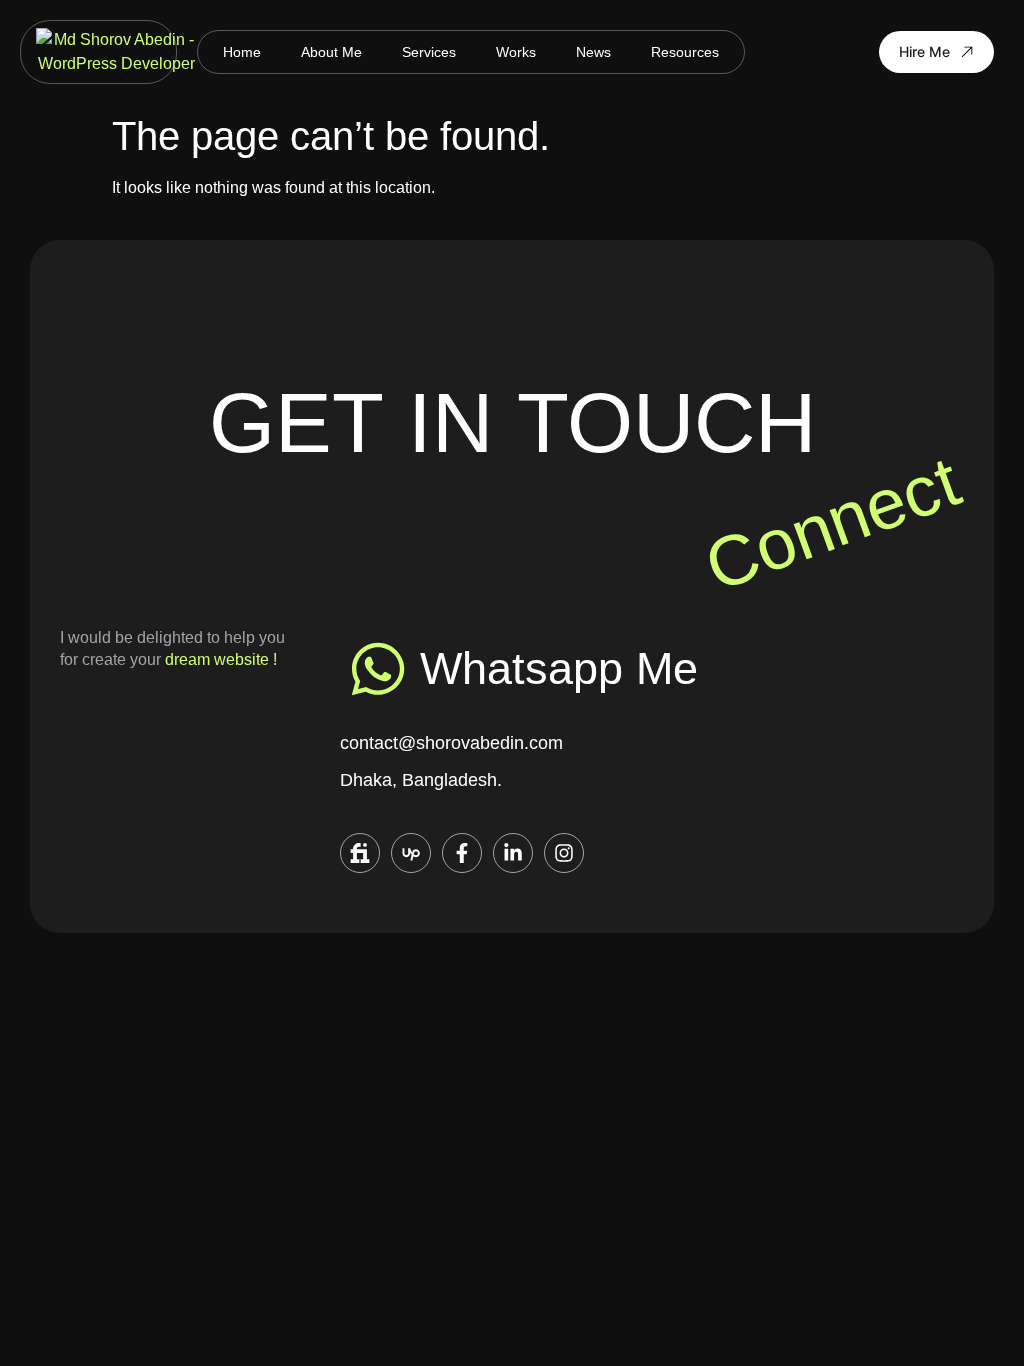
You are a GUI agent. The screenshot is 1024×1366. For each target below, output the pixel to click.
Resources (685, 52)
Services (429, 52)
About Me (331, 52)
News (593, 52)
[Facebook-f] (462, 853)
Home (242, 52)
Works (516, 52)
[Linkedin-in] (513, 853)
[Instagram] (564, 853)
